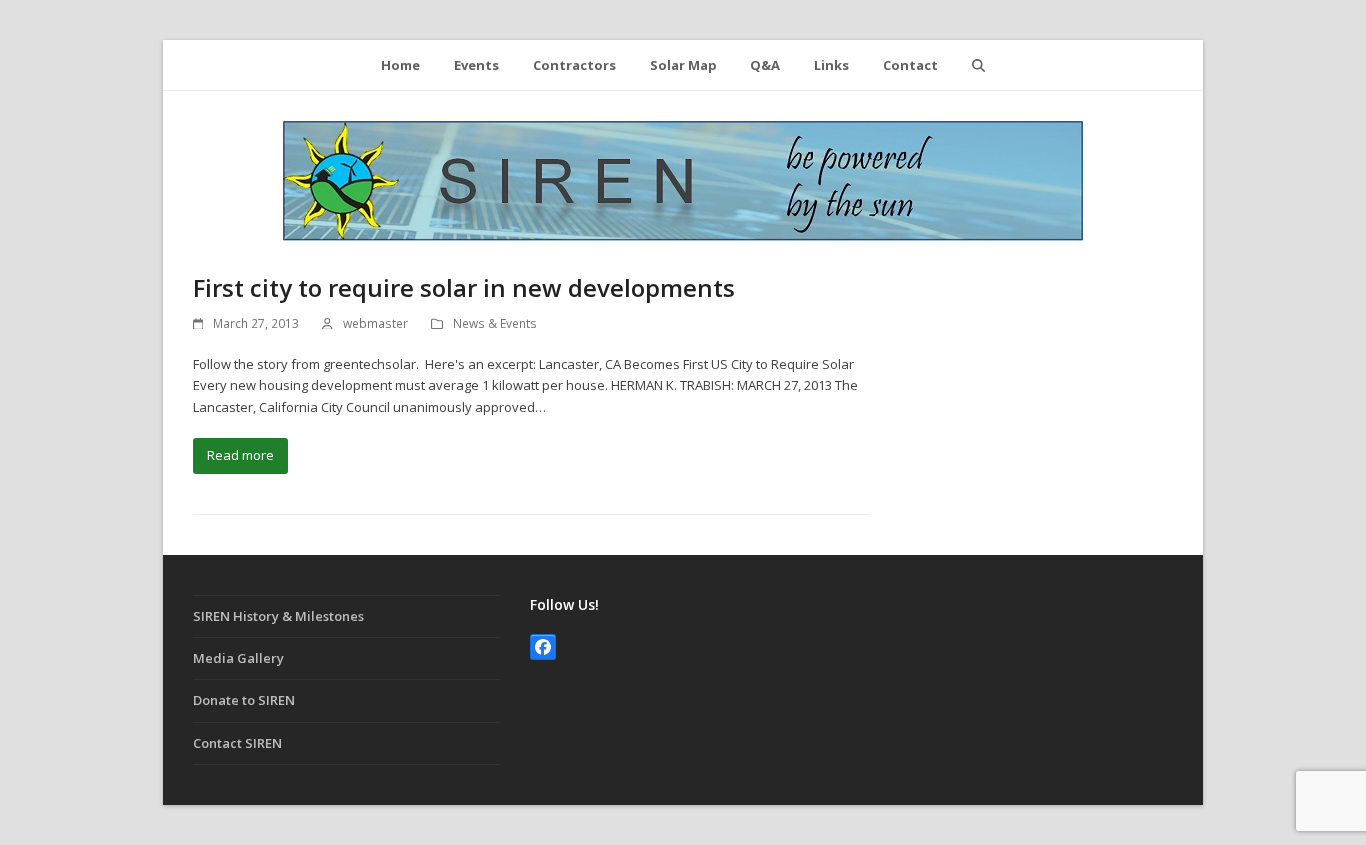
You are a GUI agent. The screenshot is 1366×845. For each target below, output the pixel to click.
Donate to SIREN (244, 700)
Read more (240, 455)
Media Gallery (238, 658)
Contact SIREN (237, 743)
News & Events (495, 323)
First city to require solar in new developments (464, 287)
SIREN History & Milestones (278, 616)
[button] (978, 65)
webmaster (375, 323)
